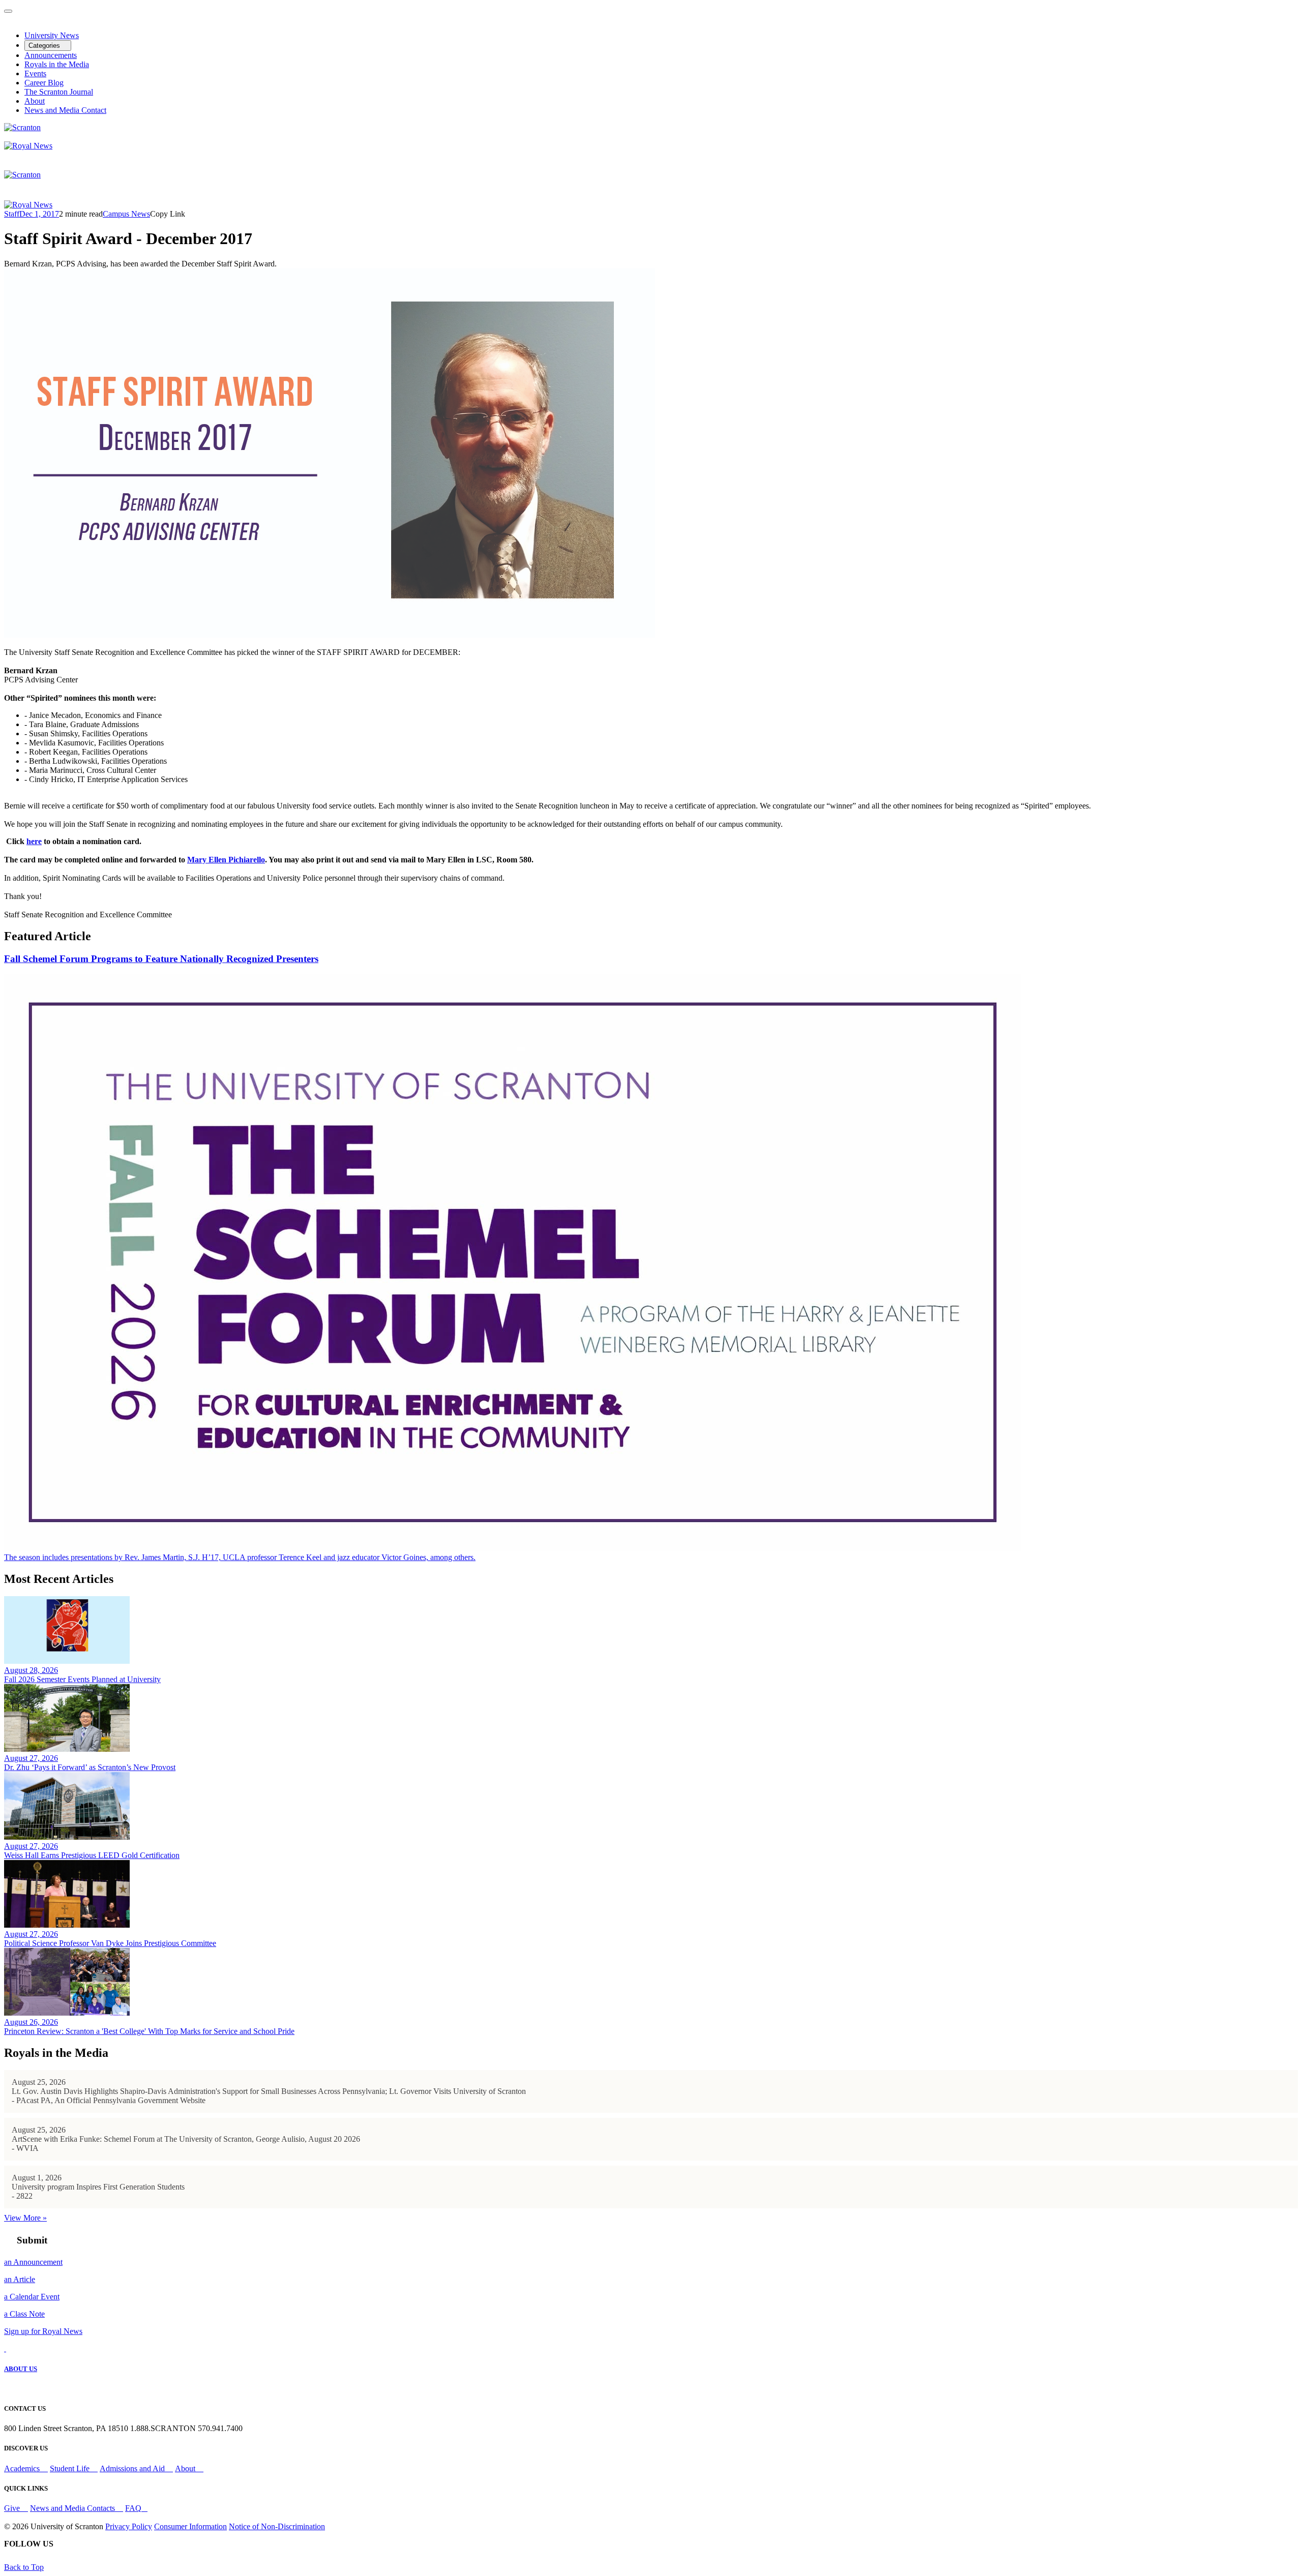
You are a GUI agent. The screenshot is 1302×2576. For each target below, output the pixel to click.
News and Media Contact (65, 110)
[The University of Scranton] (22, 127)
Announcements (51, 55)
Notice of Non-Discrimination (277, 2526)
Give (13, 2508)
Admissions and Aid (133, 2468)
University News (52, 35)
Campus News (126, 214)
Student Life (71, 2468)
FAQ (133, 2508)
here (34, 841)
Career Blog (44, 83)
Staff (12, 214)
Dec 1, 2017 (39, 214)
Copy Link (168, 214)
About (35, 101)
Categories (45, 46)
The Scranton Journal (59, 92)
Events (35, 73)
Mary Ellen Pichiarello (226, 860)
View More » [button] (25, 2218)
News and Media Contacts (73, 2508)
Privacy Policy (129, 2526)
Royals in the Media (57, 64)
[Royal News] (28, 146)
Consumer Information (190, 2526)
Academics (23, 2468)
